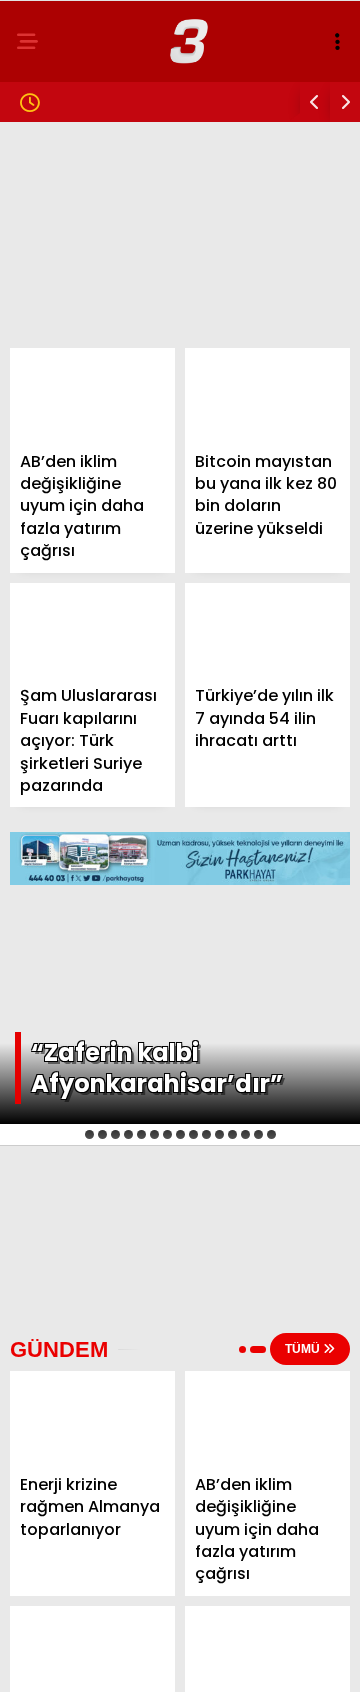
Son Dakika (72, 205)
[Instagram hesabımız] (172, 1659)
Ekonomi (62, 326)
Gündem (60, 164)
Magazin (62, 245)
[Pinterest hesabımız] (228, 1659)
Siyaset (58, 286)
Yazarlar (66, 448)
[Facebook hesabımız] (59, 1659)
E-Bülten (63, 488)
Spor (49, 367)
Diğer (50, 529)
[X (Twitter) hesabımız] (115, 1659)
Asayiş (55, 407)
